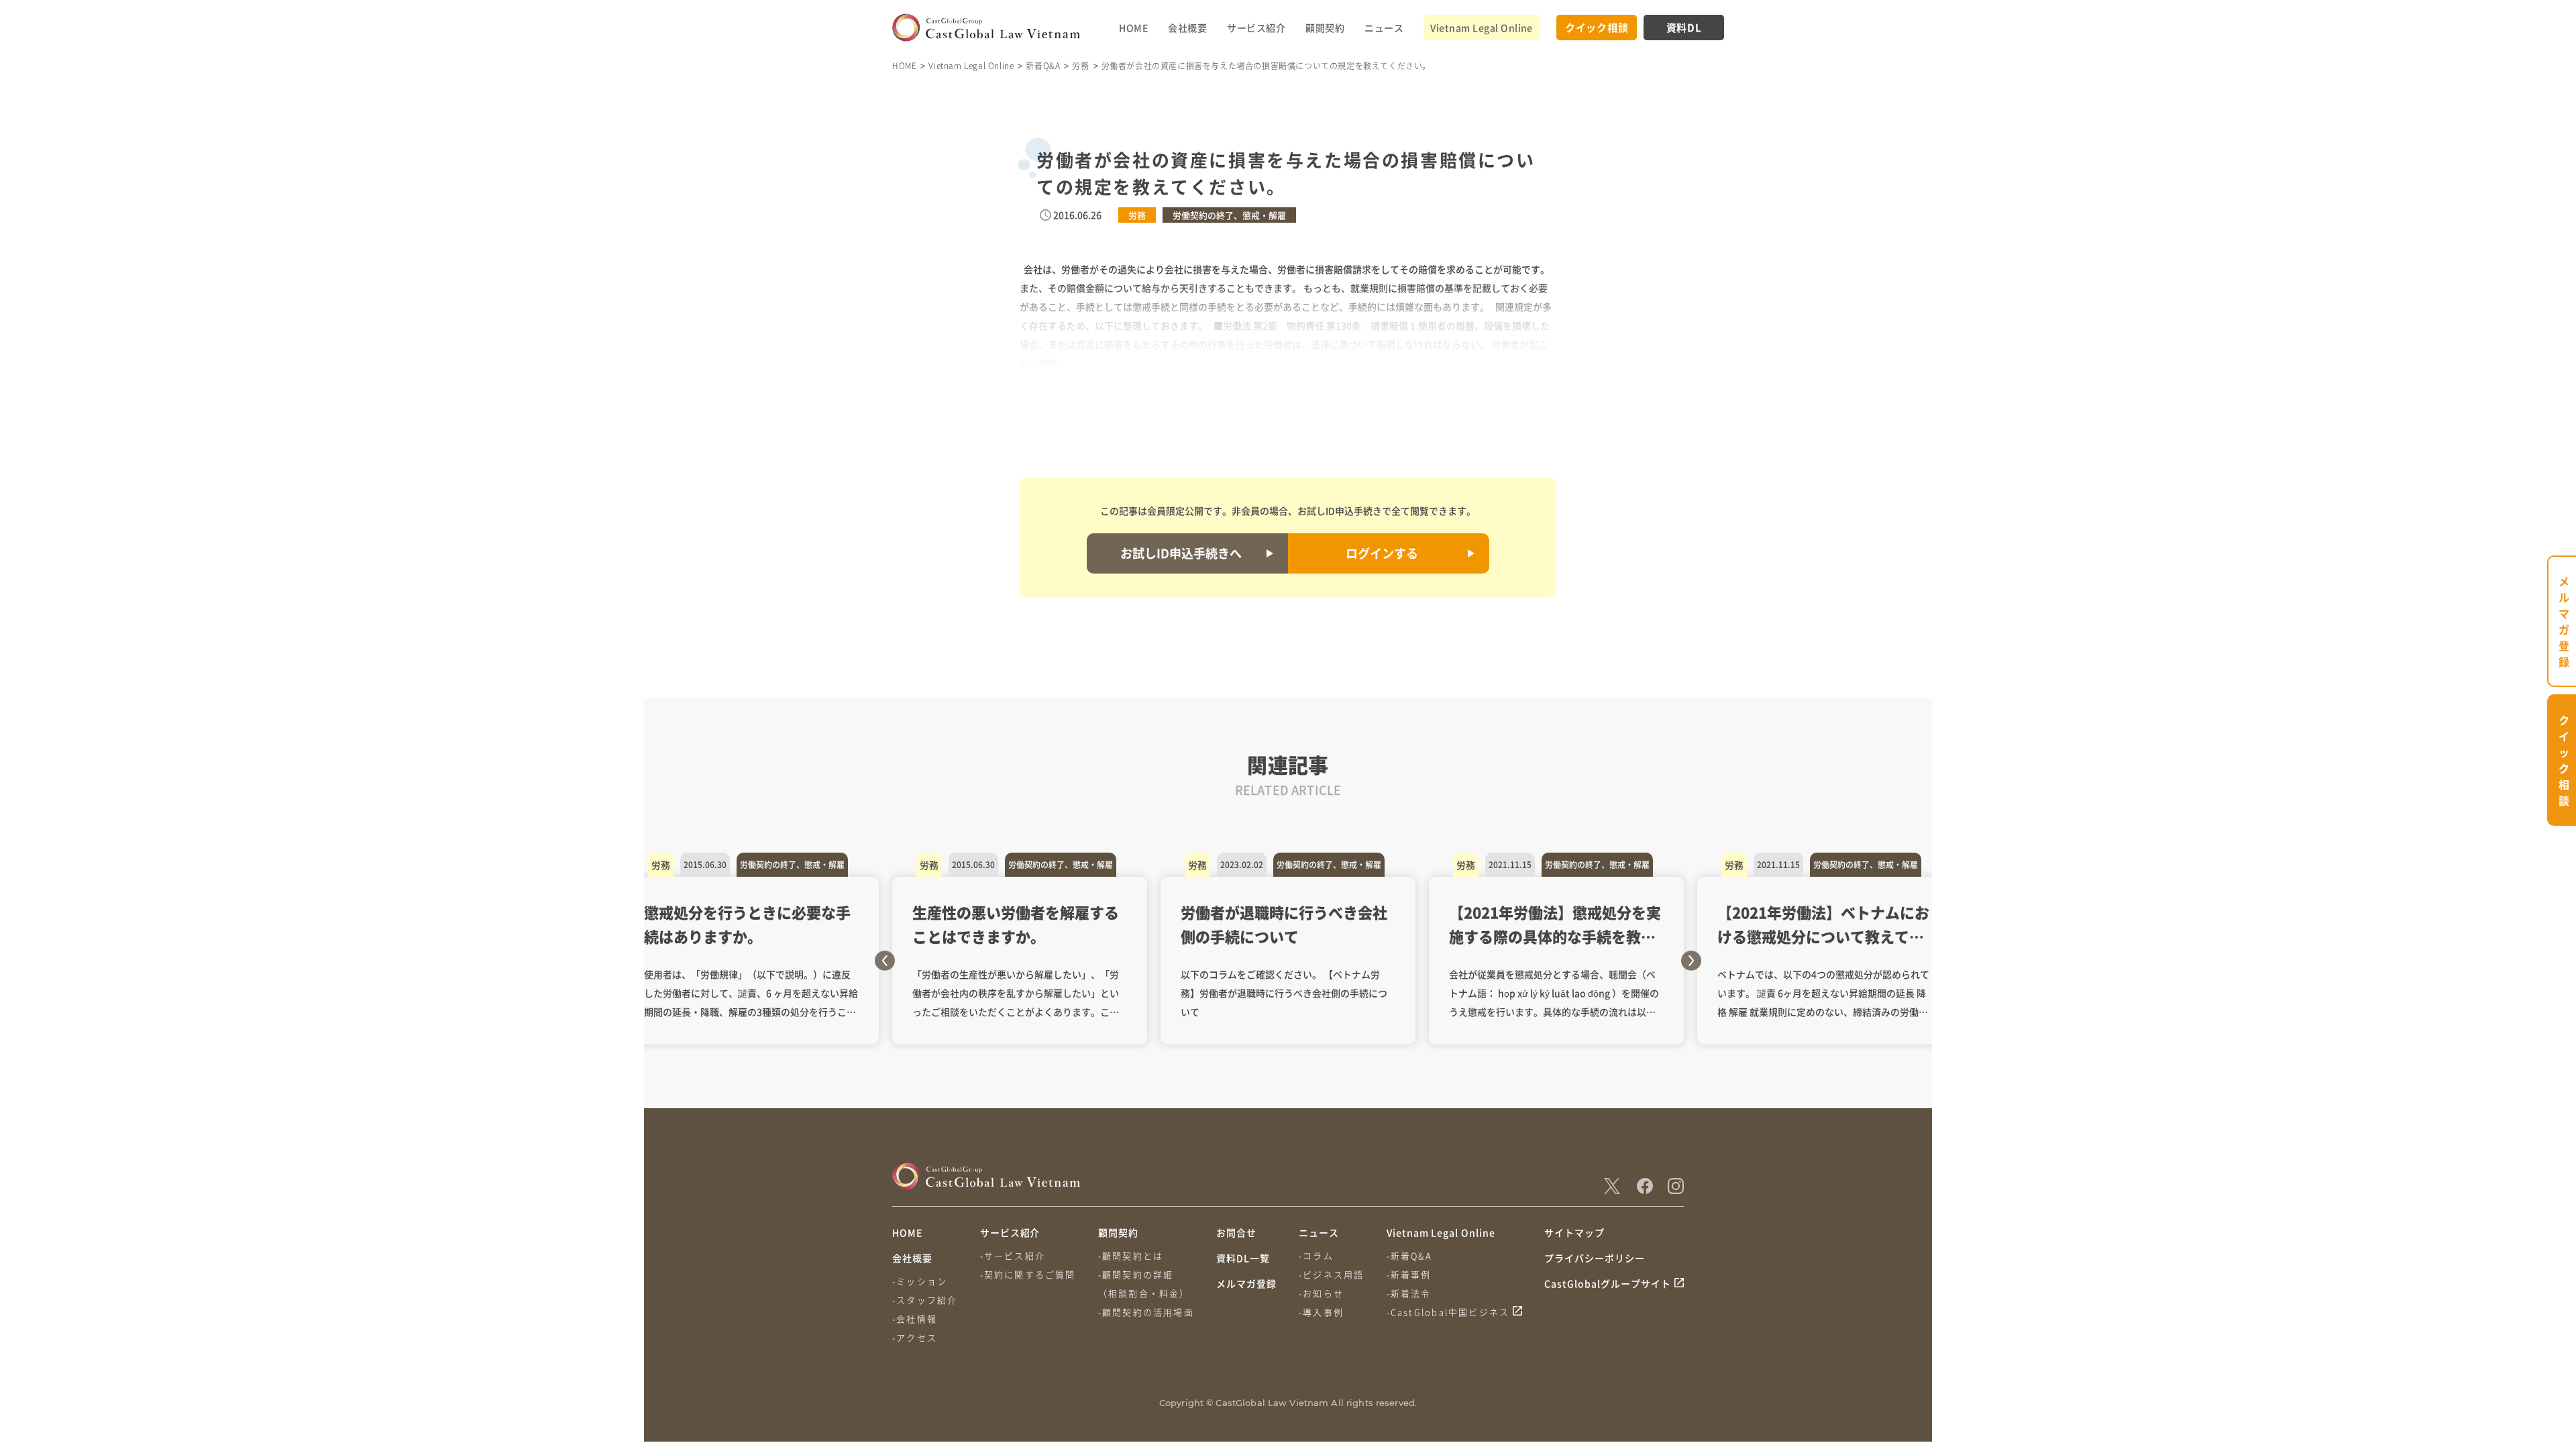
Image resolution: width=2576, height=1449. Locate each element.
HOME (1133, 28)
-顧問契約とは (1131, 1255)
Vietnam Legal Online (1482, 28)
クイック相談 (1597, 27)
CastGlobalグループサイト (1608, 1283)
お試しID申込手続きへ (1181, 553)
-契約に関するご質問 (1028, 1274)
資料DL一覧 (1243, 1258)
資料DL (1684, 27)
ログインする (1382, 553)
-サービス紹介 (1013, 1255)
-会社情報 (915, 1319)
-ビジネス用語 (1331, 1274)
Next (1691, 961)
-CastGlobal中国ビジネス (1448, 1312)
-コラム (1316, 1255)
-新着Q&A (1409, 1255)
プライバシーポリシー (1595, 1258)
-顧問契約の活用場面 (1146, 1312)
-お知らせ (1321, 1293)
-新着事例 (1409, 1274)
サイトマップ (1574, 1232)
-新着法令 (1409, 1293)
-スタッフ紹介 (925, 1300)
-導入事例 (1321, 1312)
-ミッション (920, 1281)
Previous (885, 961)
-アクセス (915, 1337)
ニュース (1384, 28)
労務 (1080, 65)
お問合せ (1236, 1232)
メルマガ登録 (1246, 1283)
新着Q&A (1043, 65)
